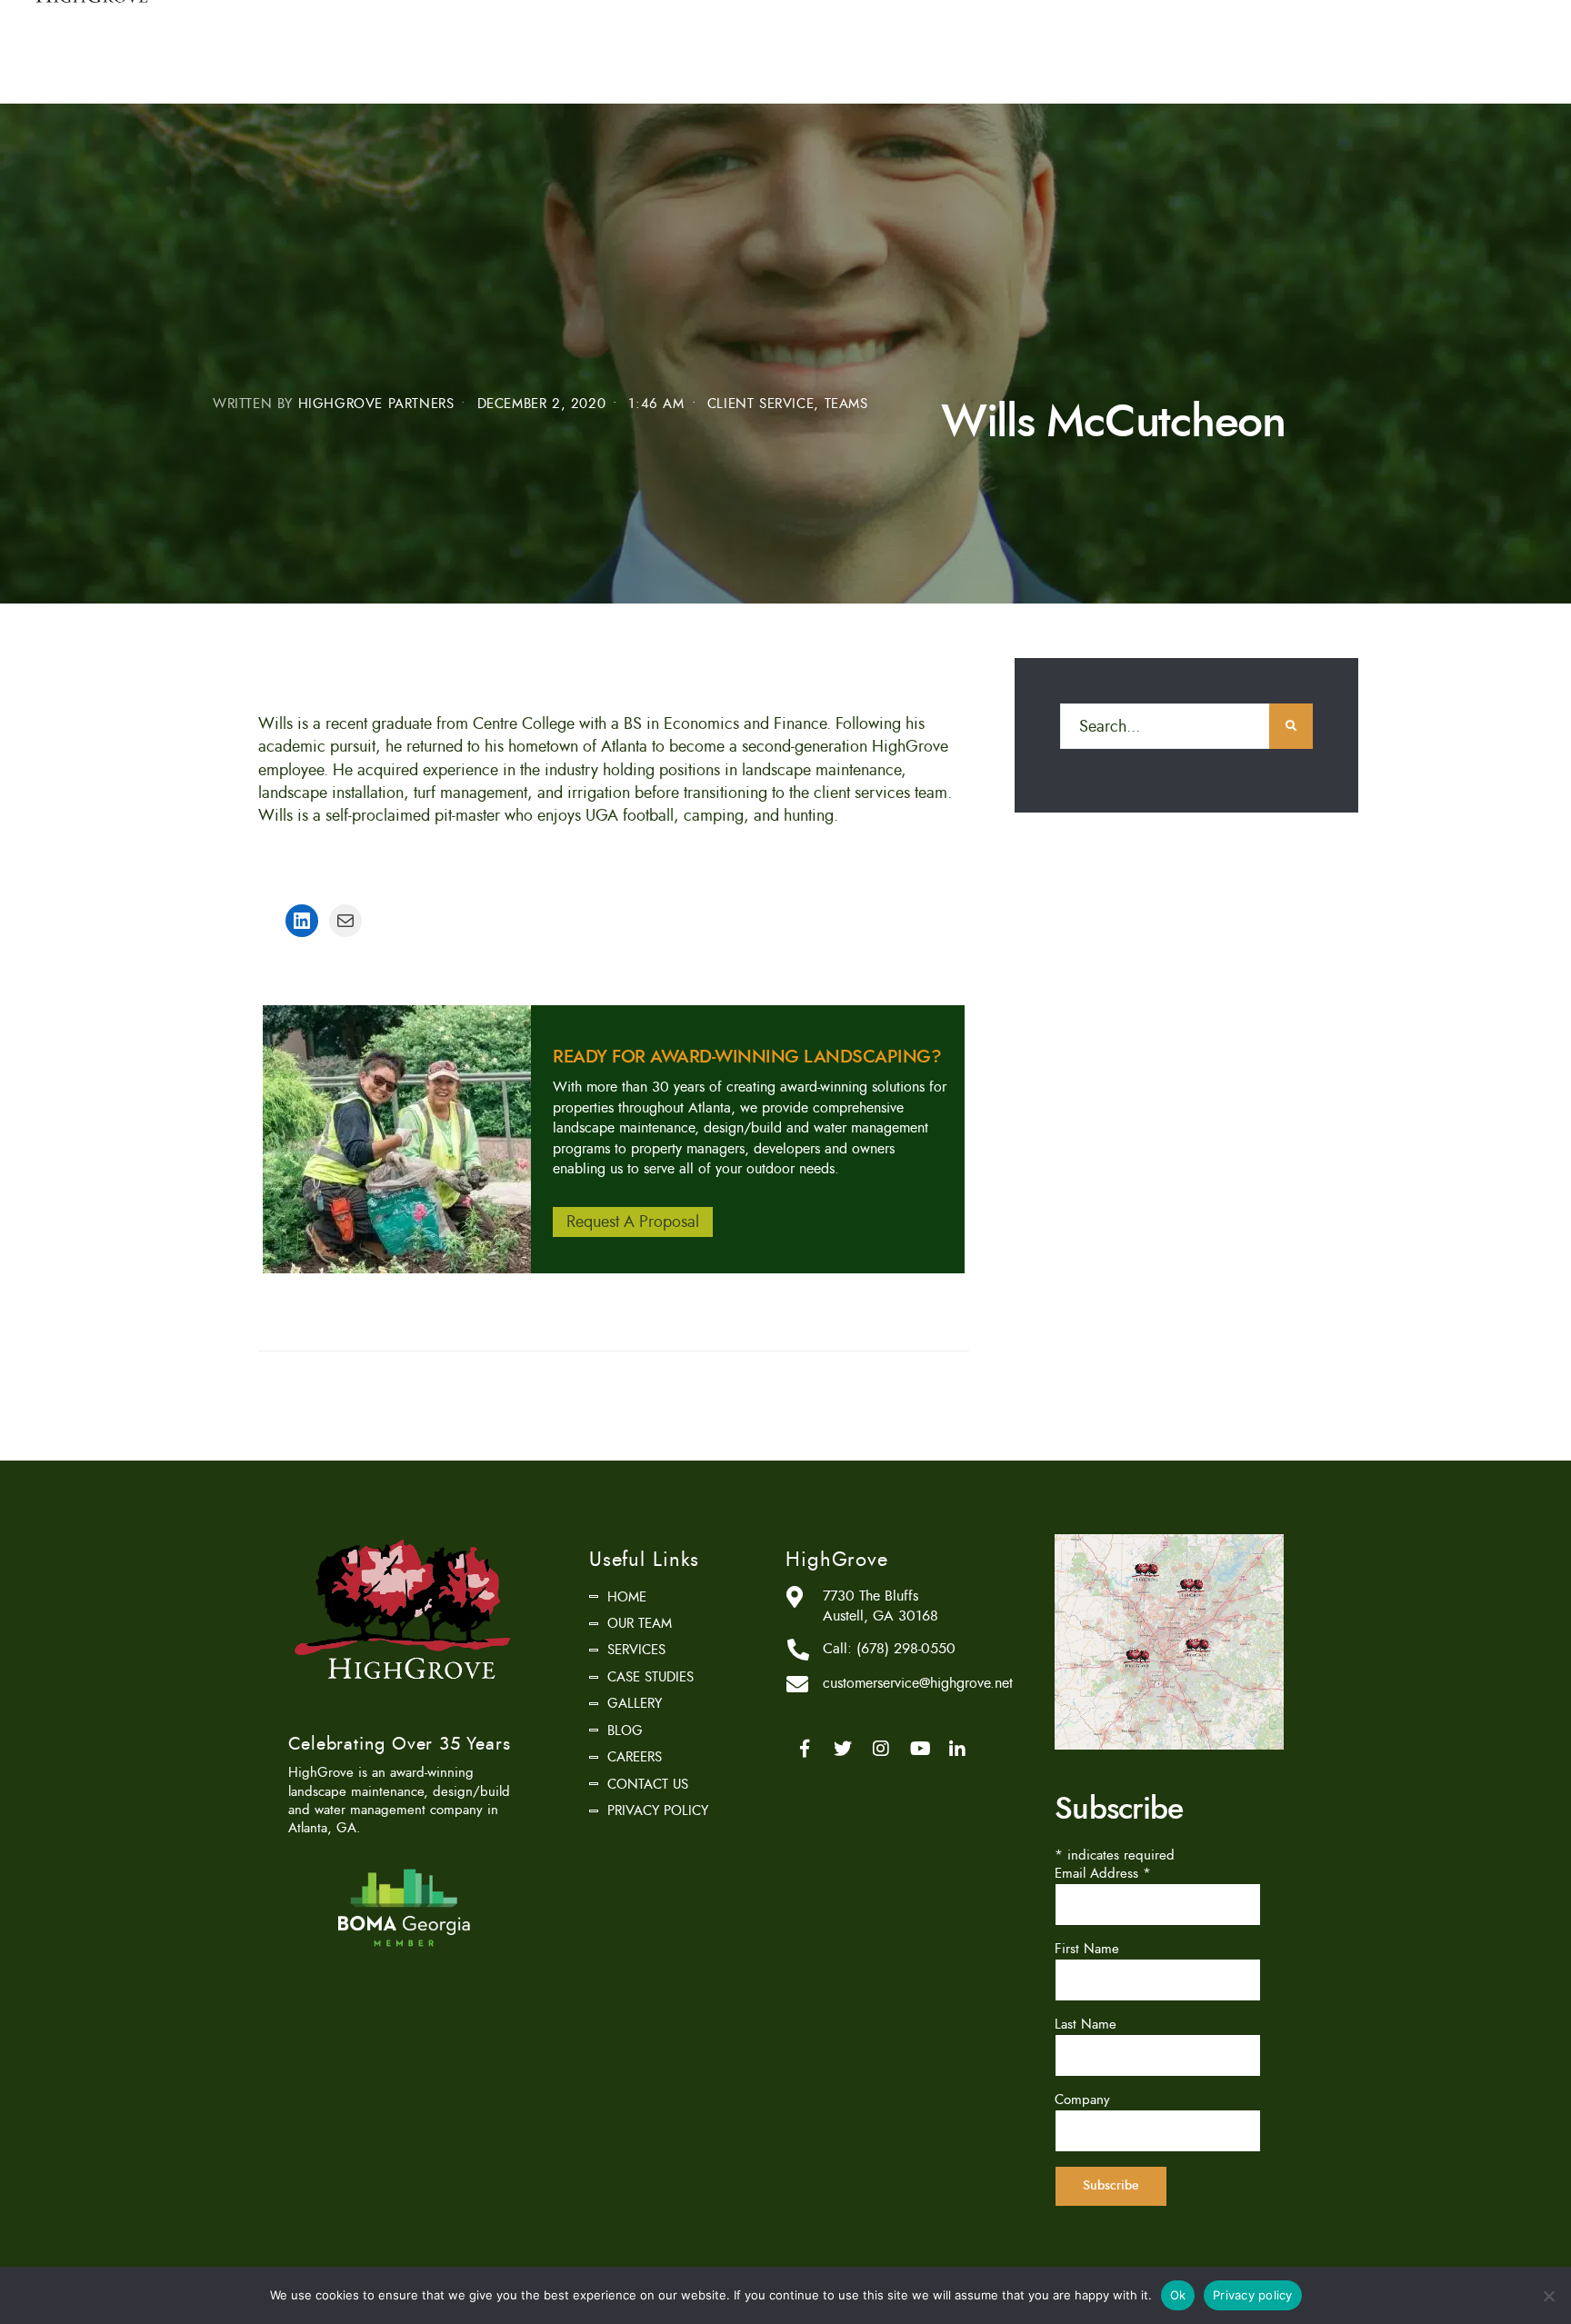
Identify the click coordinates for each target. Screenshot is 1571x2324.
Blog (625, 1731)
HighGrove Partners (376, 404)
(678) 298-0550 (906, 1649)
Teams (846, 404)
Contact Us (648, 1784)
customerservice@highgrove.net (918, 1683)
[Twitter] (843, 1749)
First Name (1087, 1949)
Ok (1178, 2295)
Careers (635, 1757)
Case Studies (650, 1677)
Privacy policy (1253, 2295)
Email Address (1103, 1873)
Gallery (635, 1703)
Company (1082, 2100)
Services (636, 1650)
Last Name (1086, 2024)
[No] (1548, 2296)
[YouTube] (919, 1749)
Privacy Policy (658, 1810)
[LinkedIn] (957, 1749)
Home (627, 1597)
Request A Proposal (633, 1222)
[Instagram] (881, 1749)
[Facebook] (805, 1749)
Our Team (640, 1623)
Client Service (760, 404)
